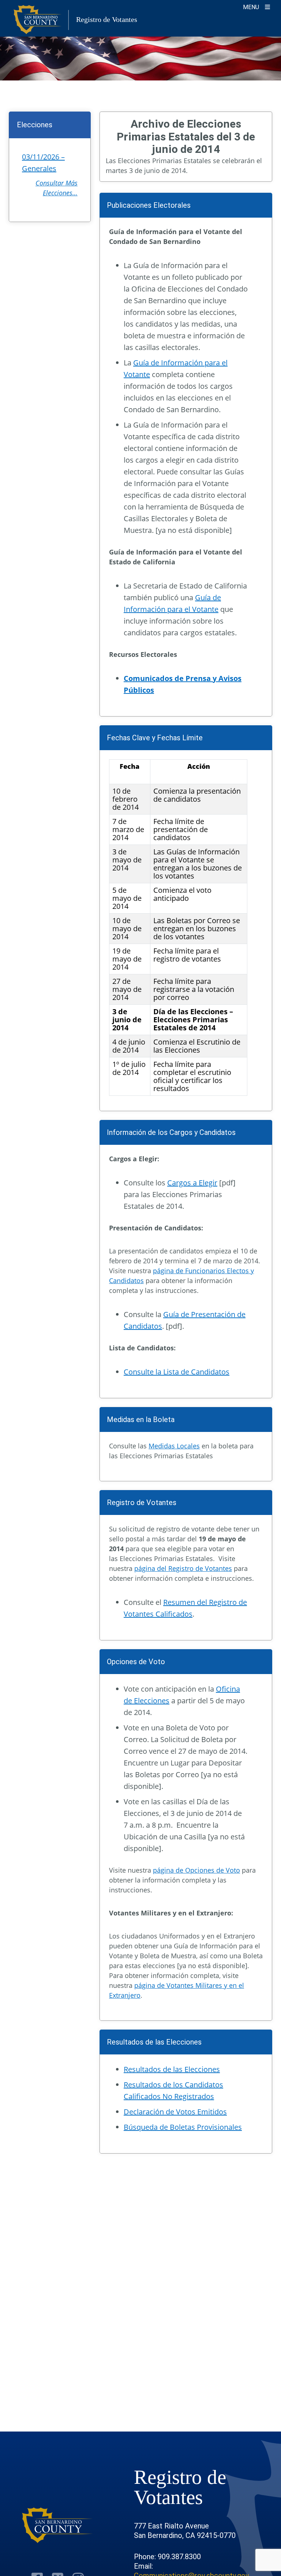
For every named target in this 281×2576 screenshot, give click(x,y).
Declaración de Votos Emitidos (175, 2112)
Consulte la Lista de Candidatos (177, 1372)
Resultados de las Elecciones (172, 2069)
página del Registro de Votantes (183, 1568)
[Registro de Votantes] (57, 2525)
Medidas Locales (174, 1446)
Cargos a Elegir (192, 1183)
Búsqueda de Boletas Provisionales (183, 2127)
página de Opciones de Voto (196, 1870)
